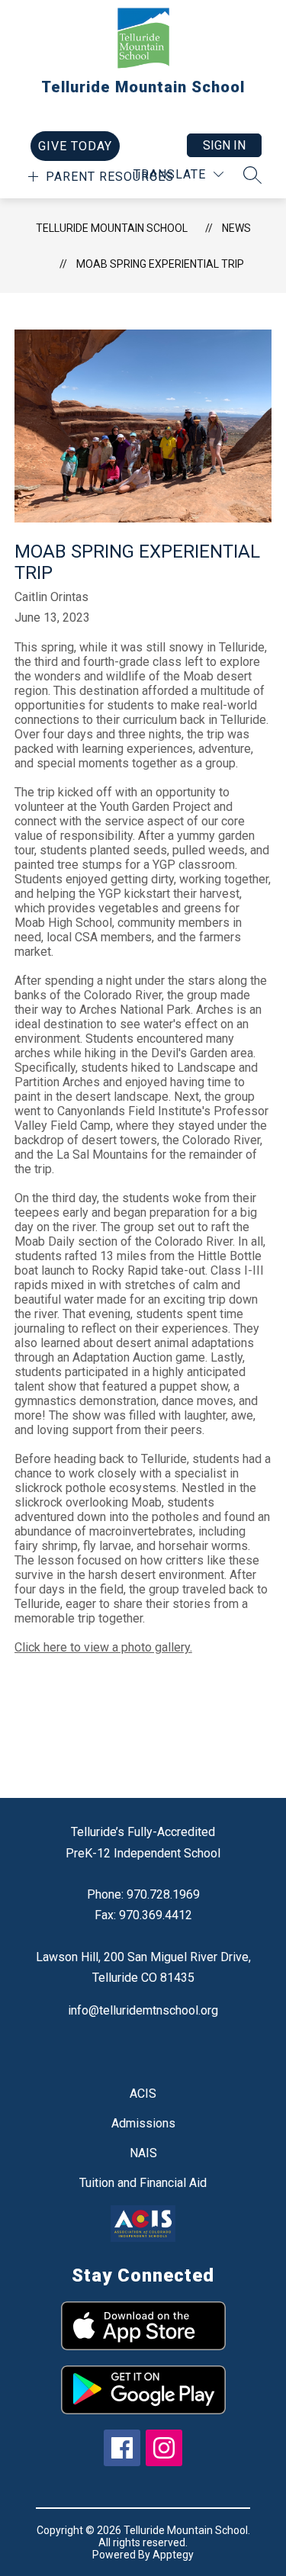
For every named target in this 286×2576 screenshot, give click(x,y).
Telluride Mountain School (112, 228)
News (236, 228)
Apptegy (173, 2555)
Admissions (143, 2123)
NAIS (143, 2153)
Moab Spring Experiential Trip (160, 264)
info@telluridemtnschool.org (143, 2010)
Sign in (224, 145)
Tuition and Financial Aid (143, 2183)
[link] (75, 146)
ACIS (143, 2094)
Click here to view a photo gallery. (103, 1647)
